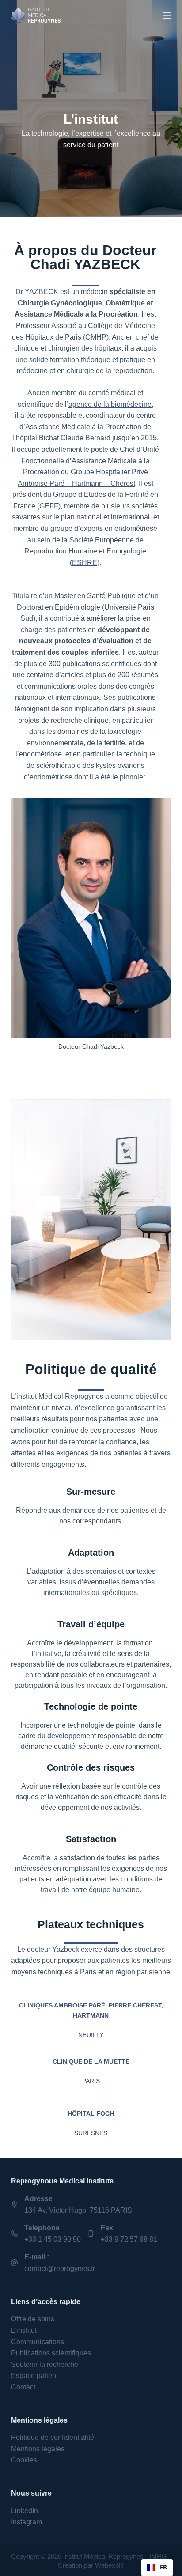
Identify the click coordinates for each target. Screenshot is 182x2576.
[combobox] (157, 2568)
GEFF (49, 506)
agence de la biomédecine (110, 404)
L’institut (24, 2330)
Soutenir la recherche (45, 2364)
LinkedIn (25, 2511)
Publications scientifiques (51, 2353)
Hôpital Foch (91, 2114)
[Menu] (167, 15)
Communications (38, 2342)
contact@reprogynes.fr (60, 2269)
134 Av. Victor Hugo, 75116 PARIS (78, 2210)
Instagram (27, 2522)
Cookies (24, 2460)
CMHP (96, 337)
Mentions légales (38, 2449)
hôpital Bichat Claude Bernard (63, 438)
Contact (23, 2387)
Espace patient (34, 2376)
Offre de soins (33, 2319)
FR (163, 2567)
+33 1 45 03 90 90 (53, 2239)
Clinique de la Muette (91, 2061)
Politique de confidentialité (53, 2437)
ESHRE (85, 563)
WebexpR (109, 2565)
